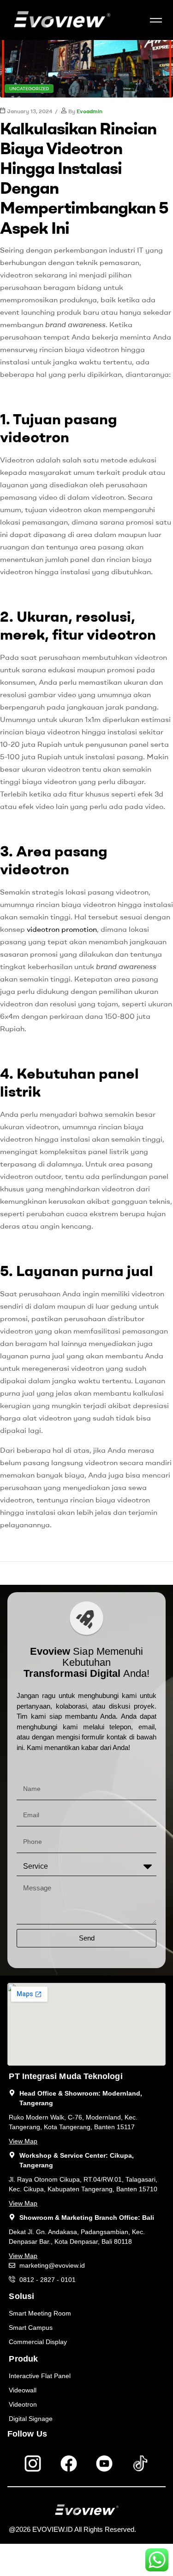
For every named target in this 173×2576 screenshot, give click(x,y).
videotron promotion (62, 929)
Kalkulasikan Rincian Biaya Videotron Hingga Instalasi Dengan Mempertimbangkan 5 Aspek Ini (84, 178)
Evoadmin (89, 111)
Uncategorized (29, 89)
